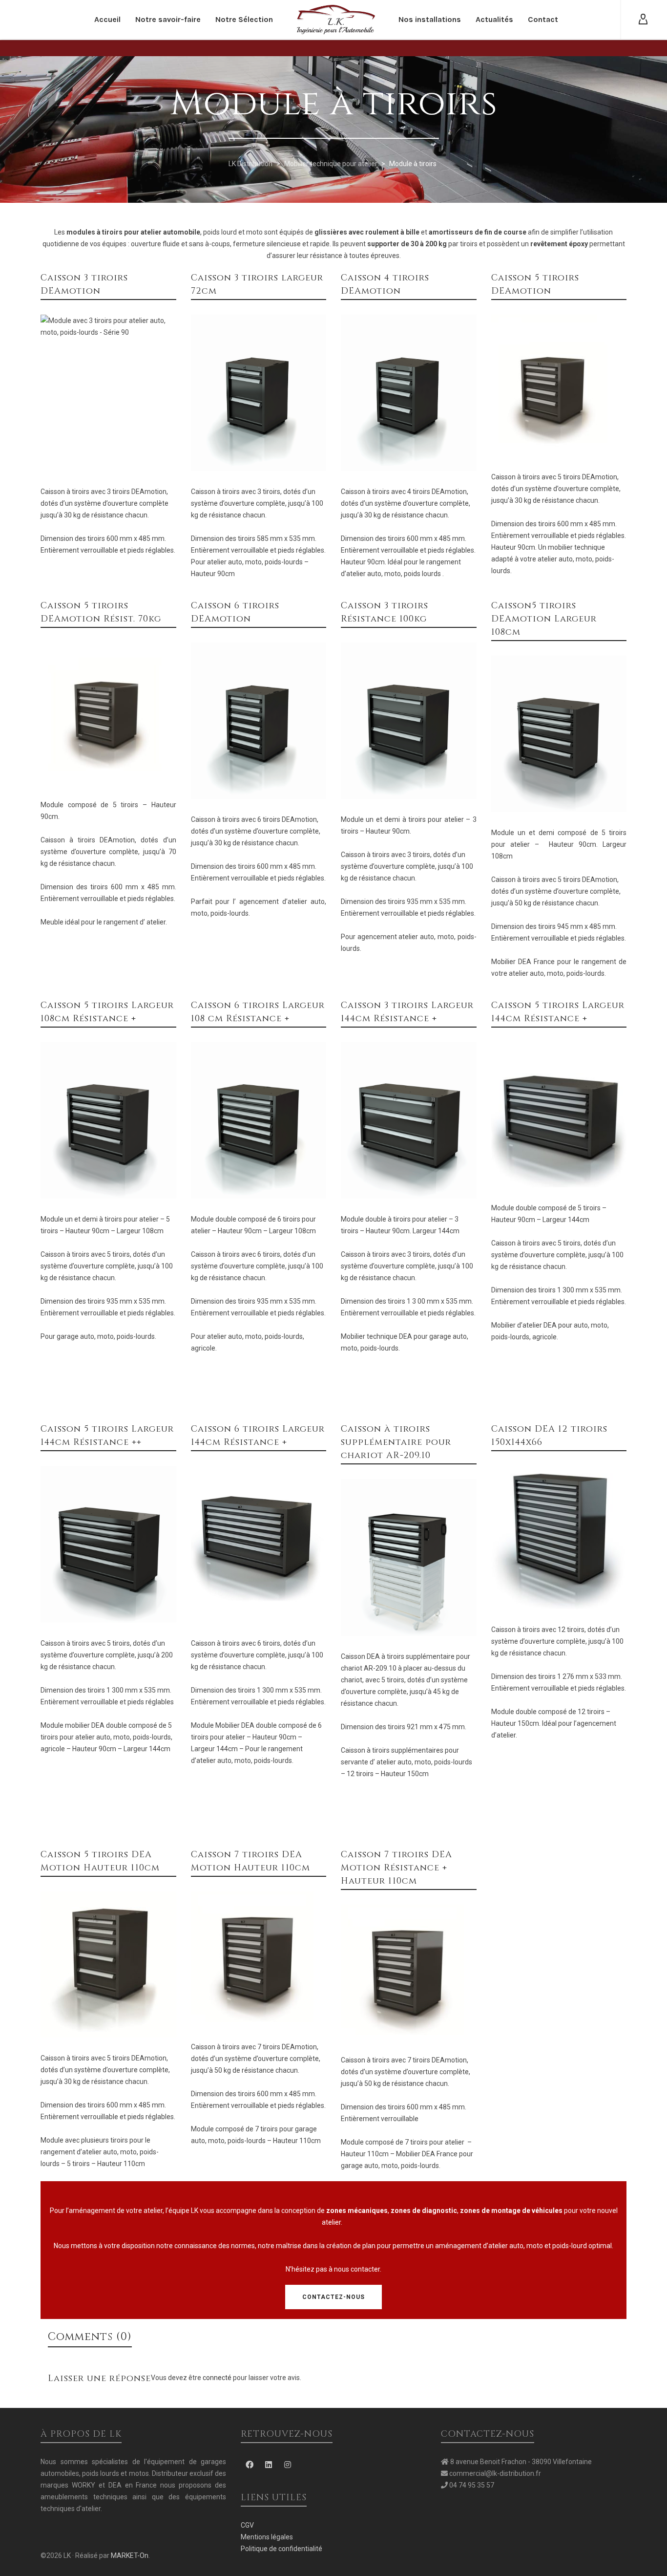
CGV (247, 2525)
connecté (218, 2378)
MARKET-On (130, 2555)
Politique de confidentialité (281, 2549)
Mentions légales (267, 2537)
